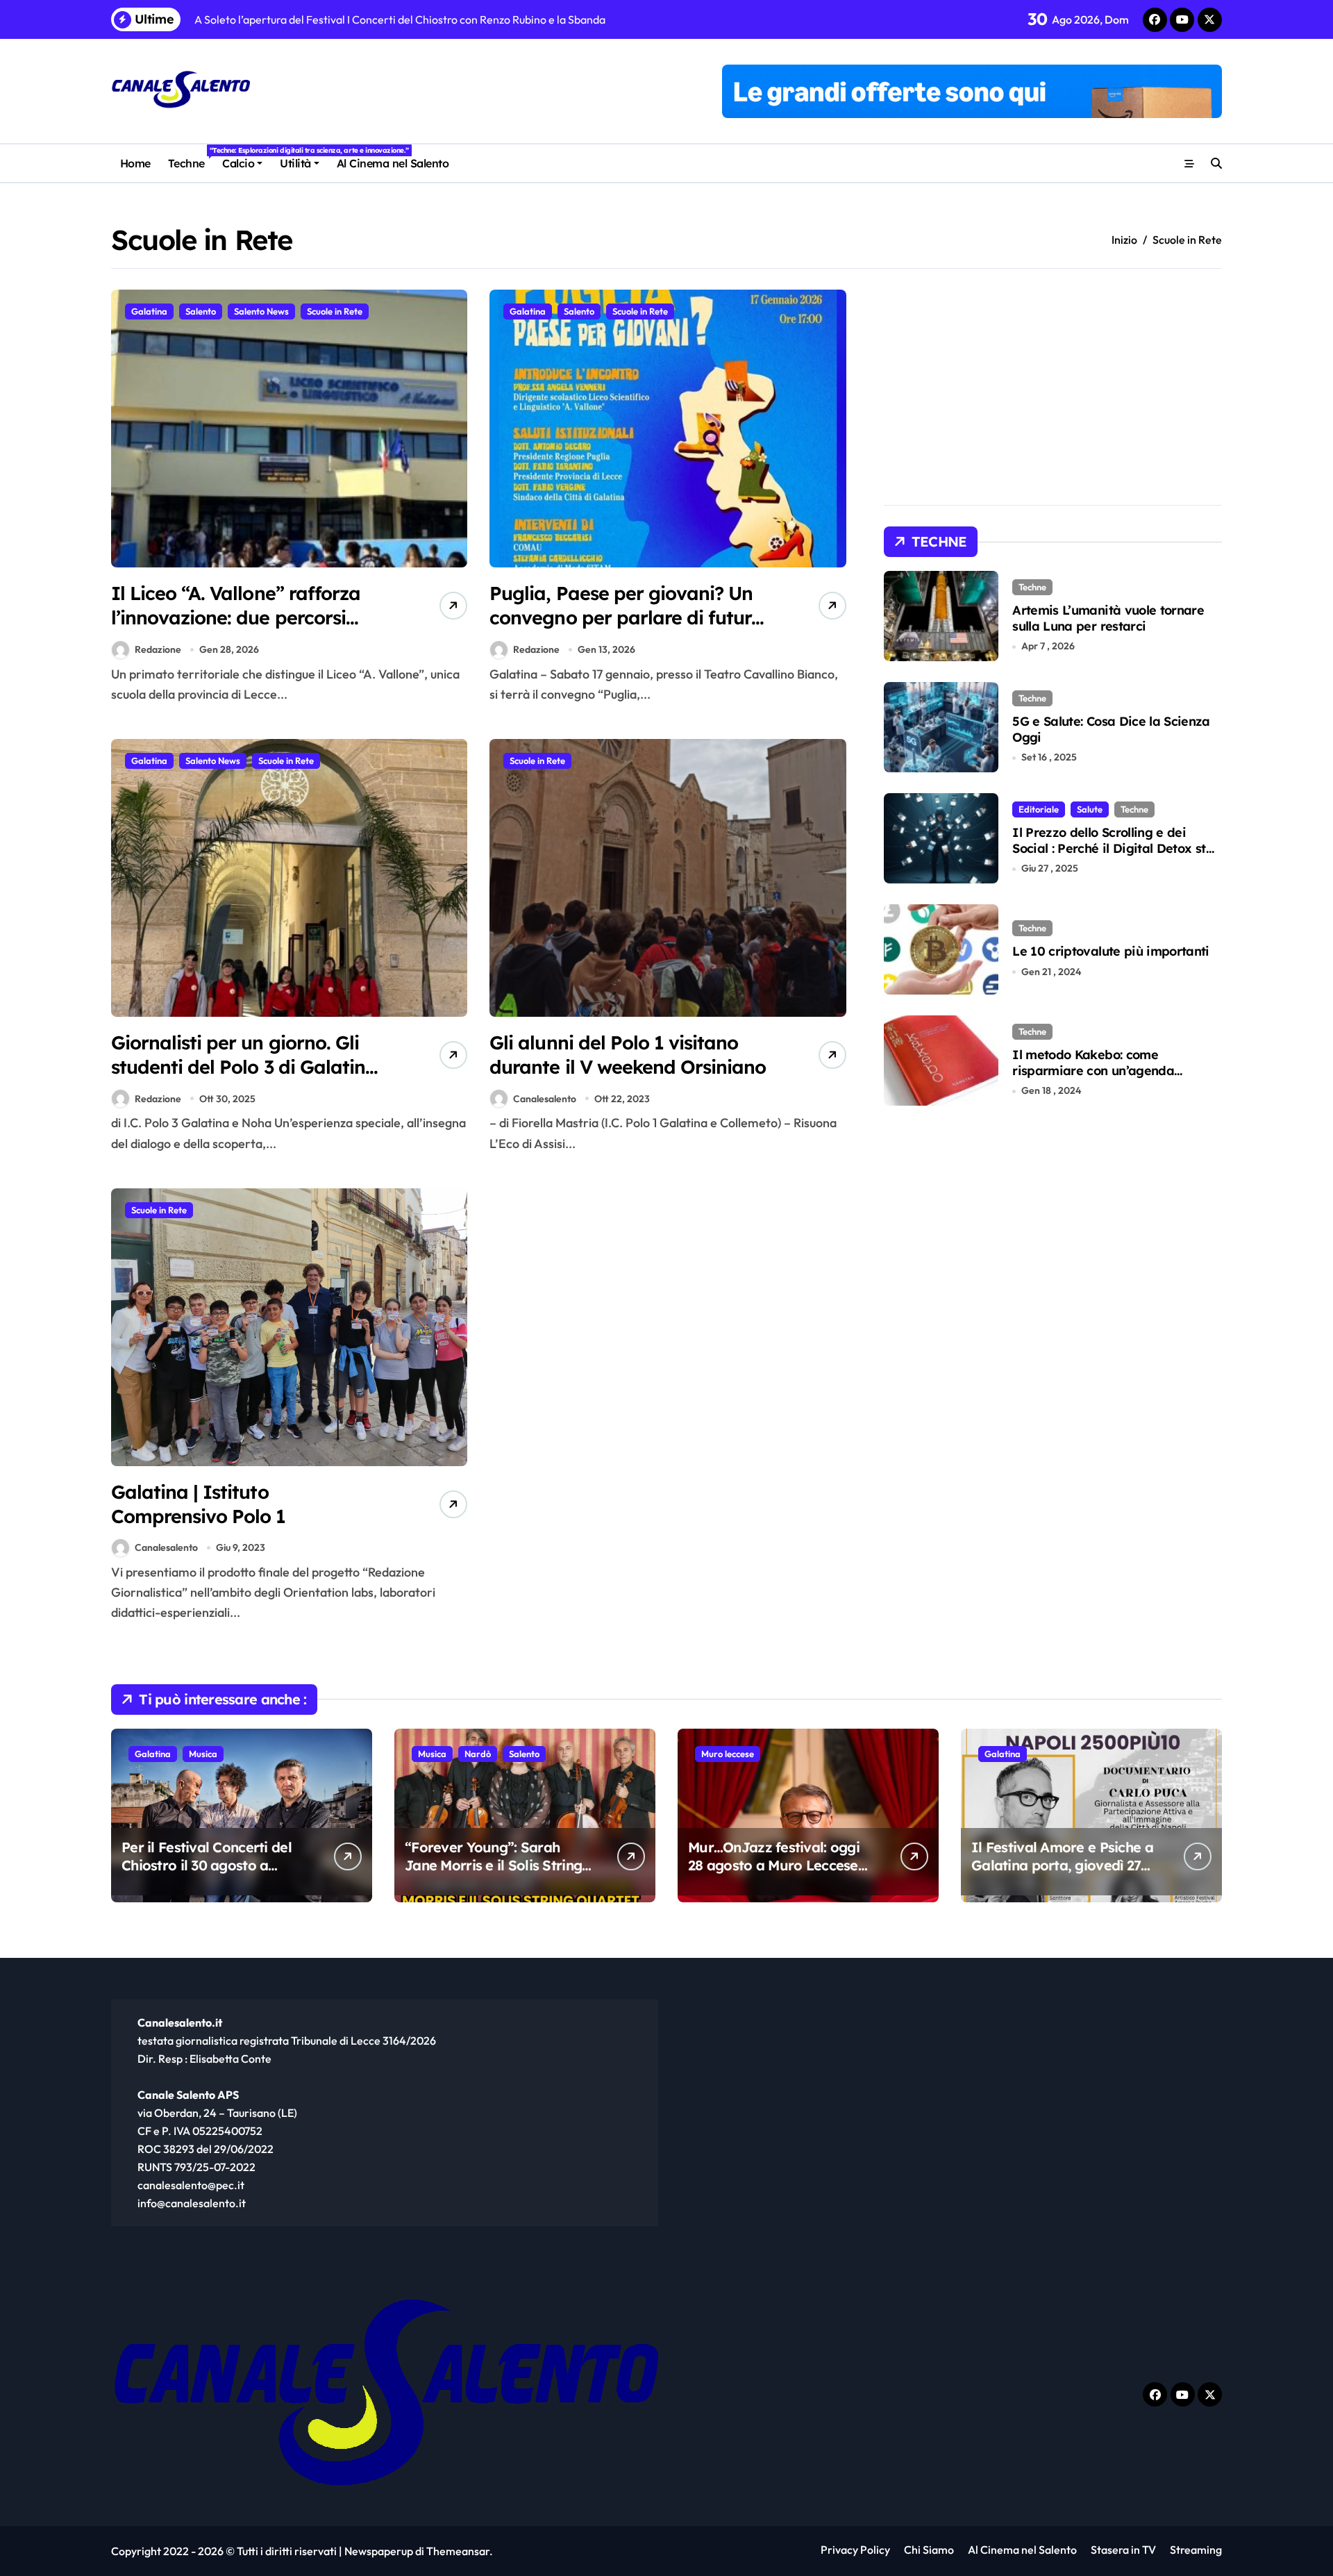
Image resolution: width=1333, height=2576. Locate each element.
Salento (201, 311)
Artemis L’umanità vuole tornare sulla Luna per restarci (1108, 618)
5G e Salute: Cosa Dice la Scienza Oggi (1111, 729)
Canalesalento (545, 1099)
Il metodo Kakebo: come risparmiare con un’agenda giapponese (1093, 1071)
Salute (1090, 809)
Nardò (478, 1754)
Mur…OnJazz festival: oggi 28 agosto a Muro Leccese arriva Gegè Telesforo (774, 1865)
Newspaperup (379, 2551)
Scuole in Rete (335, 311)
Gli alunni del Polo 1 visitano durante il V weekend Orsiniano (628, 1055)
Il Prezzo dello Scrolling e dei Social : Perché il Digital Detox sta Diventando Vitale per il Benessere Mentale (1115, 857)
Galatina (149, 311)
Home (135, 163)
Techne (191, 158)
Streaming (1196, 2550)
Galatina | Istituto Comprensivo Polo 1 (199, 1504)
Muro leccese (728, 1754)
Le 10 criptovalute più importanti (1111, 951)
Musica (203, 1754)
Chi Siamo (929, 2550)
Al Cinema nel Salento (393, 163)
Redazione (158, 649)
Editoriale (1039, 809)
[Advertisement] (670, 1291)
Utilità (295, 163)
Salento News (261, 311)
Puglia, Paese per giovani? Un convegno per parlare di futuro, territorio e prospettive (628, 617)
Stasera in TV (1123, 2550)
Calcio (238, 163)
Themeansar (458, 2551)
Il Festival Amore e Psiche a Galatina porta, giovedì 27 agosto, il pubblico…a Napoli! (1062, 1874)
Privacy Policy (855, 2550)
